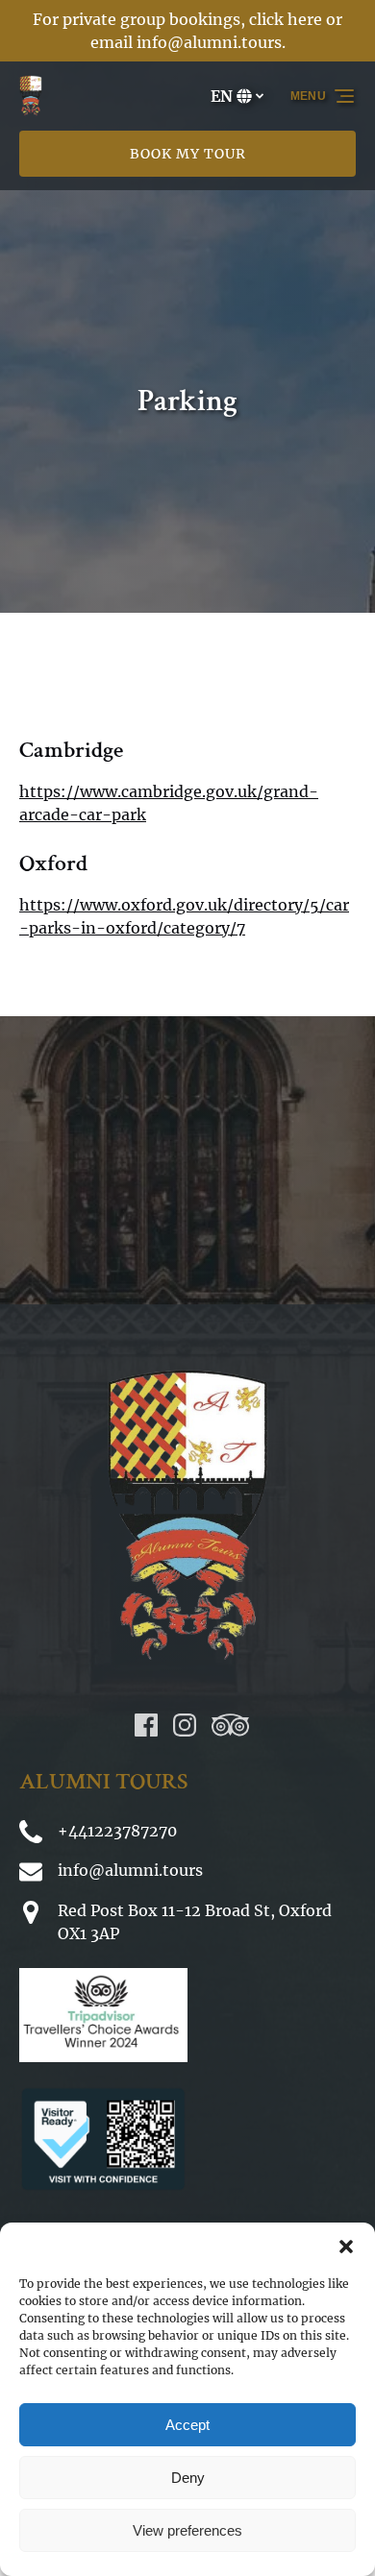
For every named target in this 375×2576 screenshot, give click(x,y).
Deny (188, 2478)
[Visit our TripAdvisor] (230, 1725)
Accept (187, 2425)
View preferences (187, 2530)
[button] (346, 2247)
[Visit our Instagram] (185, 1725)
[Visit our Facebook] (146, 1725)
